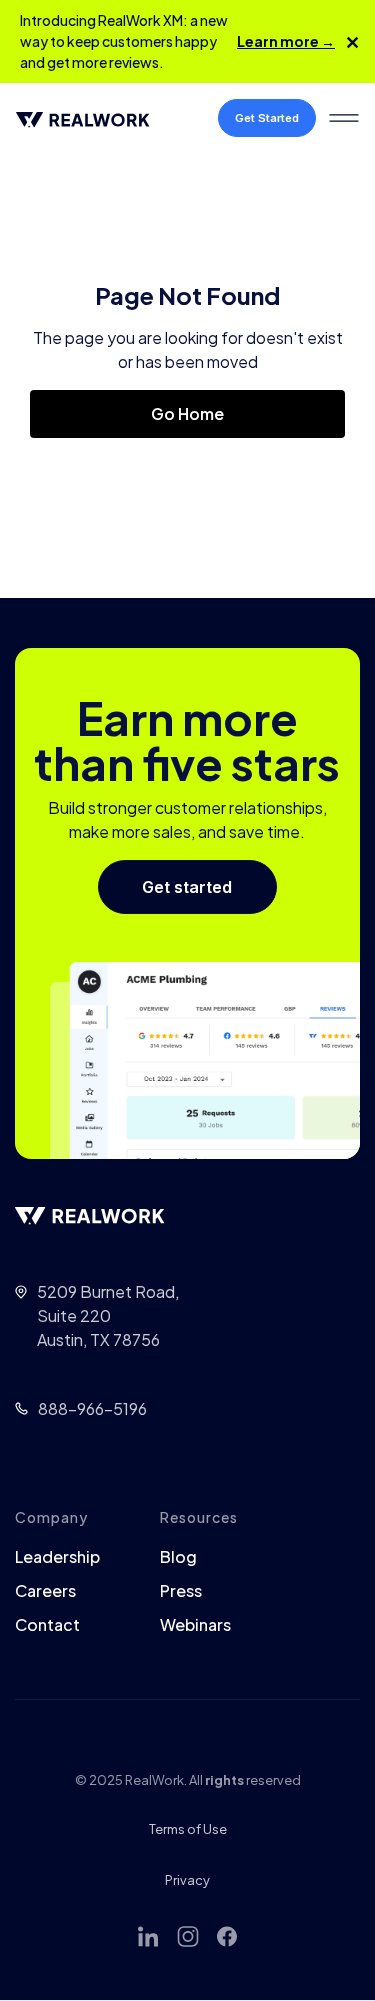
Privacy (187, 1880)
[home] (90, 118)
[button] (344, 118)
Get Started (267, 118)
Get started (187, 887)
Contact (47, 1625)
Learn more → (286, 41)
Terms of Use (188, 1829)
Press (181, 1591)
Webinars (195, 1625)
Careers (45, 1591)
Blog (178, 1557)
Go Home (187, 413)
